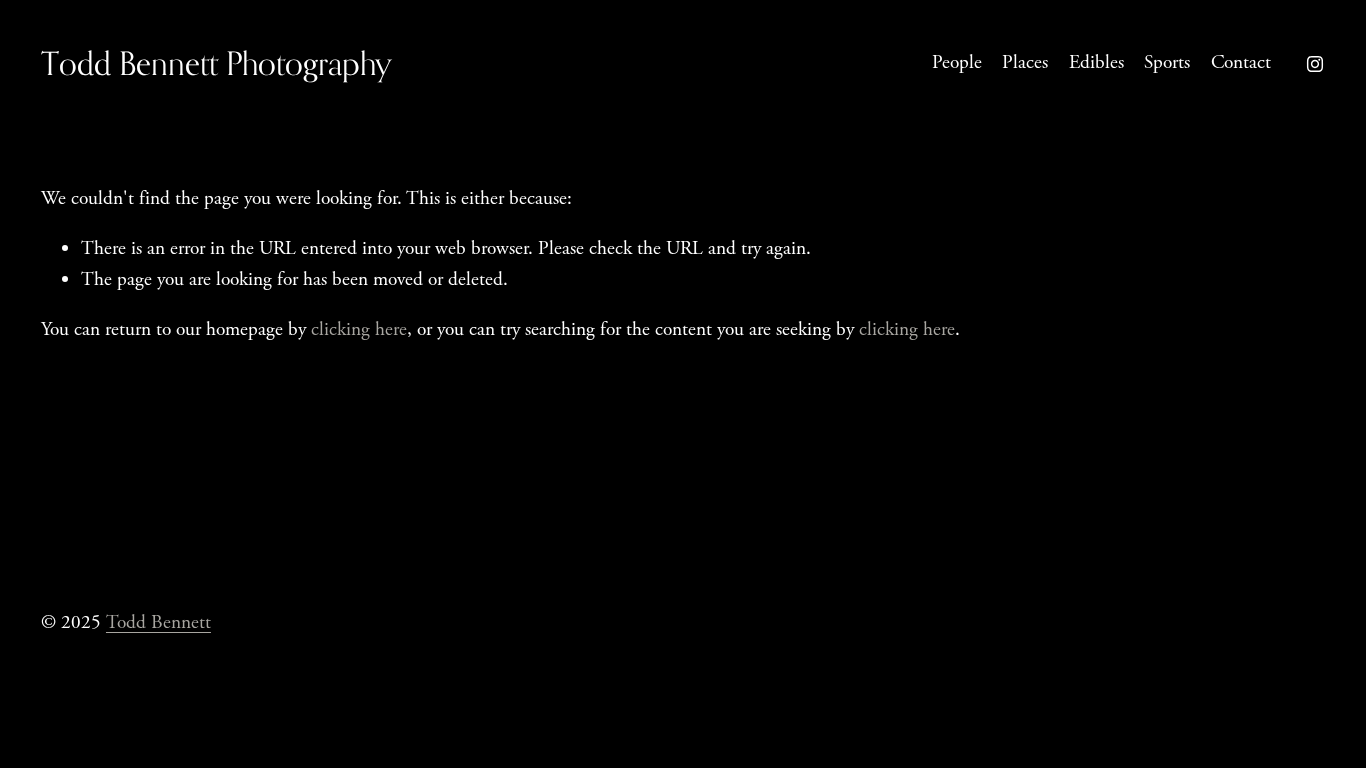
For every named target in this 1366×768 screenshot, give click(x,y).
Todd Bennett (158, 622)
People (957, 62)
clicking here (359, 329)
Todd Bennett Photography (216, 63)
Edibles (1096, 62)
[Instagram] (1315, 64)
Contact (1241, 62)
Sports (1167, 62)
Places (1025, 62)
